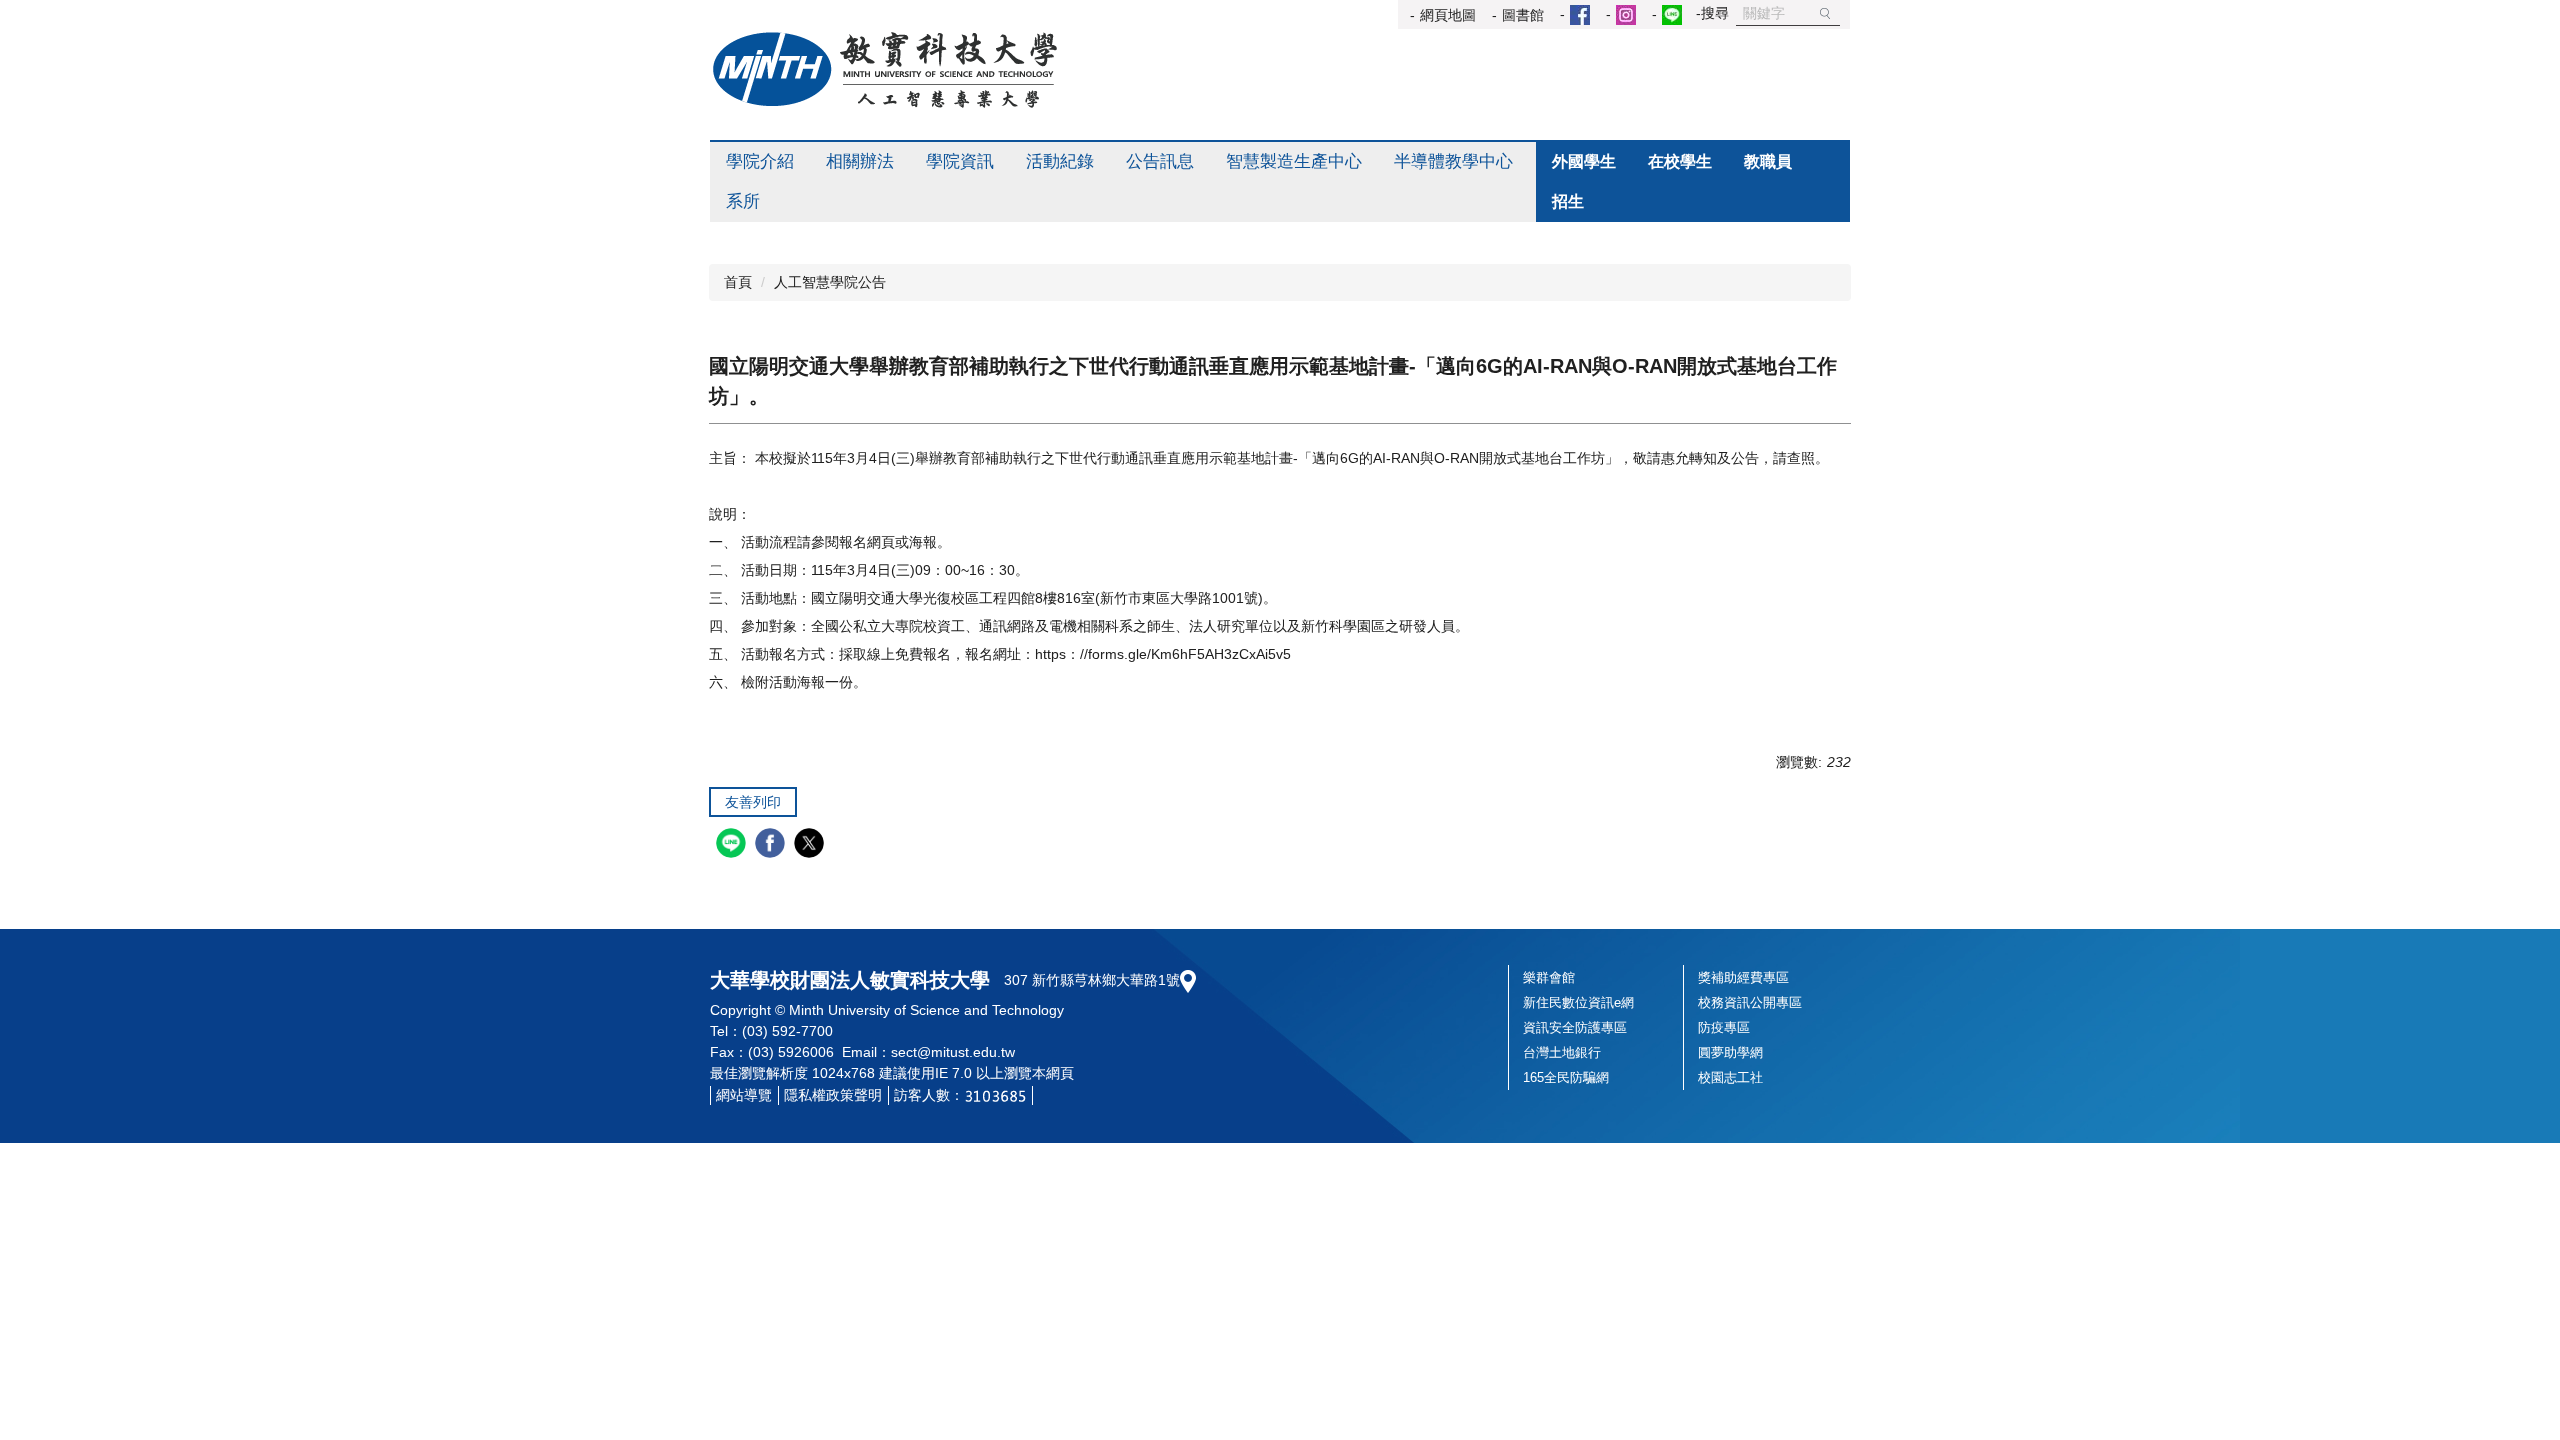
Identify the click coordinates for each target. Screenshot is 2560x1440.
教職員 (1768, 161)
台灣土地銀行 (1562, 1052)
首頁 (738, 282)
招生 (1568, 201)
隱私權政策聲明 (833, 1095)
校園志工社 (1730, 1077)
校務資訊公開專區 (1750, 1002)
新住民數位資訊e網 (1578, 1002)
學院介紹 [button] (760, 161)
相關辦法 (860, 161)
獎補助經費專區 (1743, 977)
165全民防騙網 (1566, 1077)
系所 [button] (743, 201)
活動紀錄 (1060, 161)
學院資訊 (960, 161)
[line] (733, 845)
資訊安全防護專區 (1575, 1027)
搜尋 (1825, 13)
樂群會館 (1549, 977)
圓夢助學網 (1730, 1052)
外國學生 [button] (1584, 161)
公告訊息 (1160, 161)
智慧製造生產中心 (1294, 161)
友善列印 (753, 802)
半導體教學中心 (1453, 161)
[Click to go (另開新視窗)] (1577, 14)
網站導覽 (744, 1095)
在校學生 (1680, 161)
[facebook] (772, 845)
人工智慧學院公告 (830, 282)
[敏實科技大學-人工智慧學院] (885, 70)
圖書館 (1523, 15)
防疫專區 (1724, 1027)
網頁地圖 (1448, 15)
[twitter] (811, 845)
